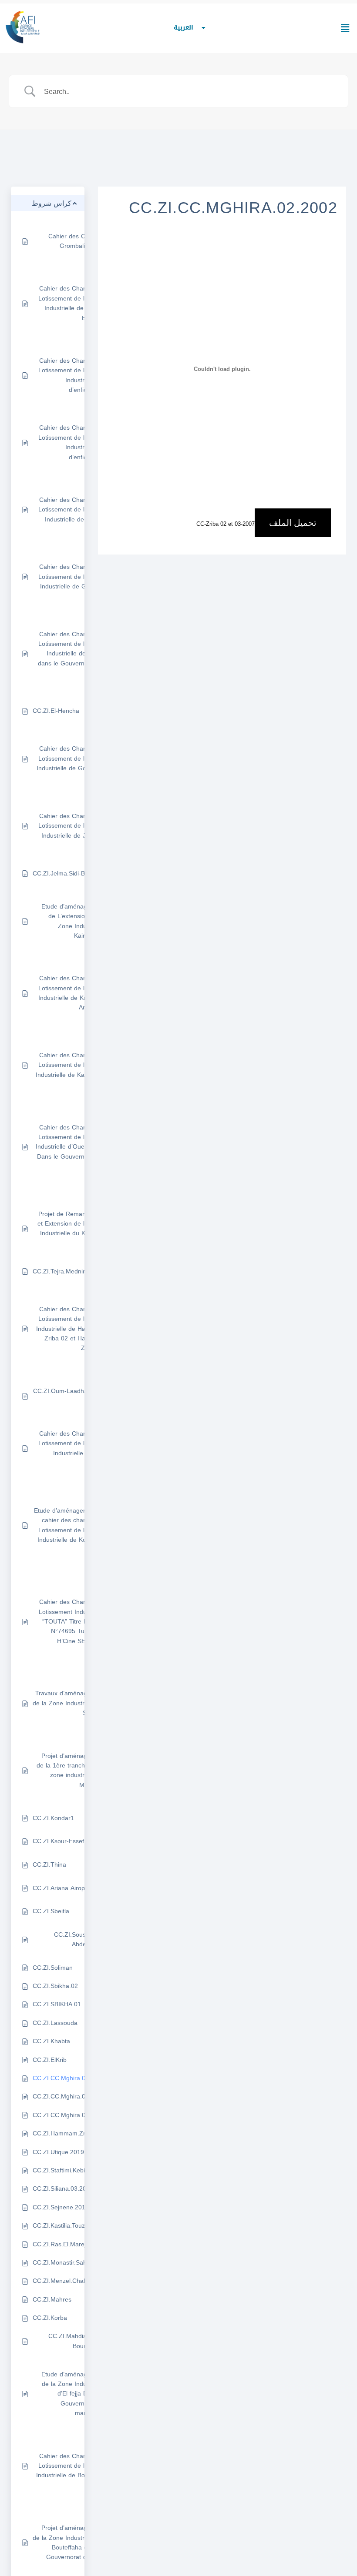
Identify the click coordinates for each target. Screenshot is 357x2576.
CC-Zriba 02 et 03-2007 (226, 524)
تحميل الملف (293, 523)
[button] (345, 28)
